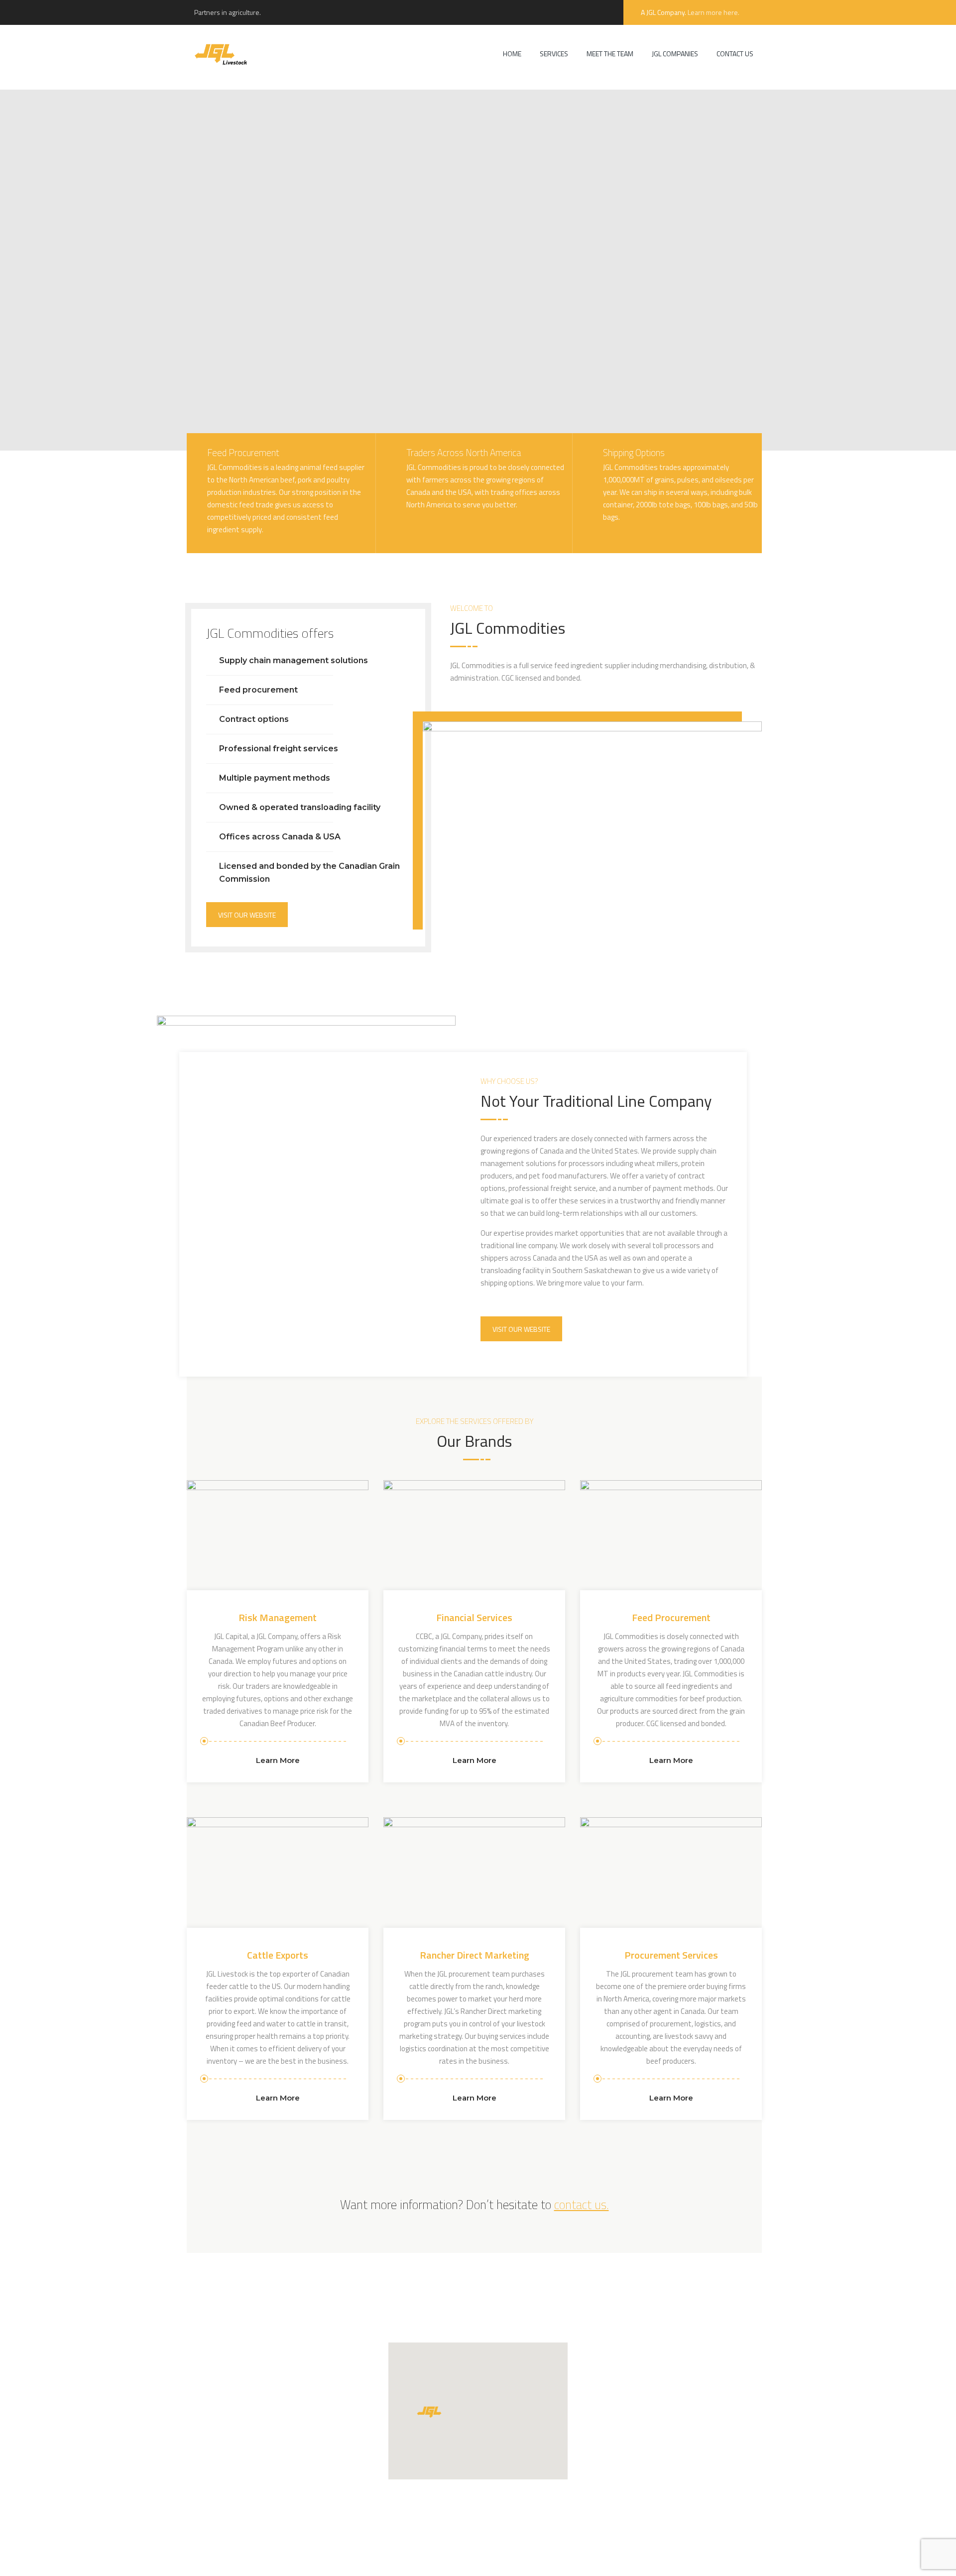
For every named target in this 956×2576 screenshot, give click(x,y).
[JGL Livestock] (221, 54)
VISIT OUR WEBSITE (247, 915)
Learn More (278, 1760)
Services (554, 54)
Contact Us (735, 54)
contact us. (582, 2205)
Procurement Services (671, 1955)
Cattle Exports (278, 1955)
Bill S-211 (592, 2558)
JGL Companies (675, 54)
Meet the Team (610, 54)
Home (512, 54)
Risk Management (278, 1617)
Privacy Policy (511, 2558)
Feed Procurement (671, 1617)
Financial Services (474, 1617)
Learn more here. (714, 12)
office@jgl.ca (623, 2408)
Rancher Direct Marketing (475, 1955)
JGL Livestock (382, 2558)
